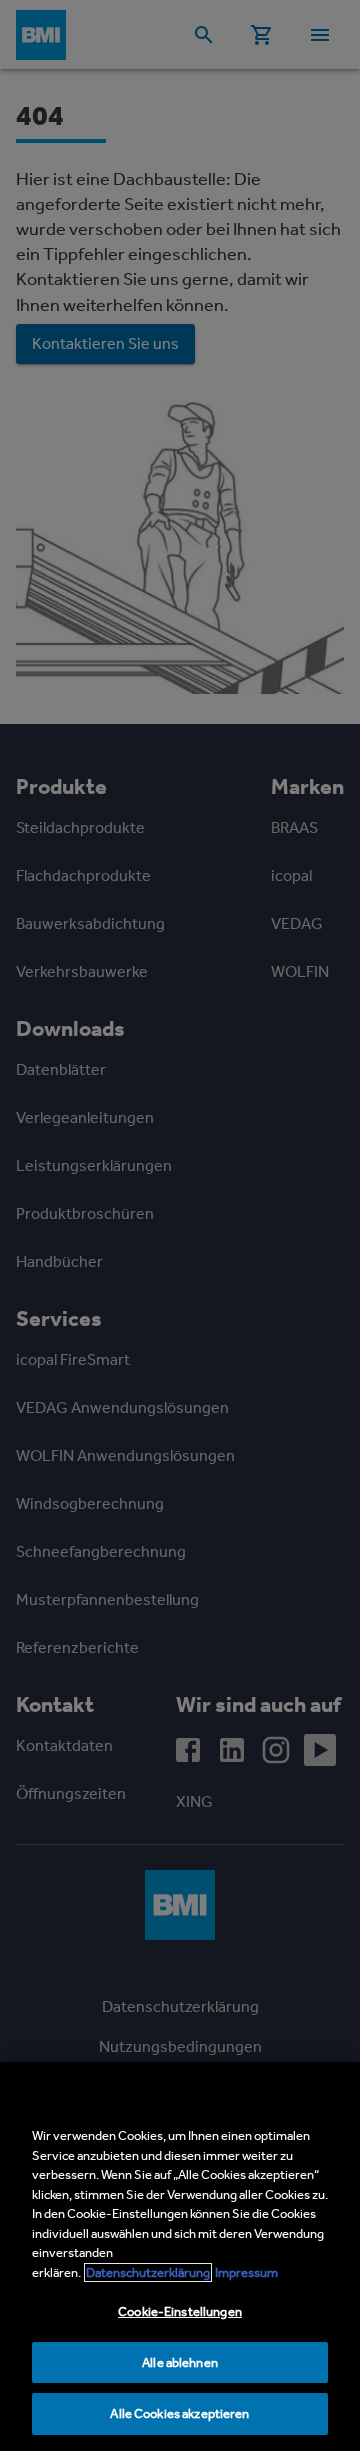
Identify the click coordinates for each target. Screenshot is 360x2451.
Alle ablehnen (180, 2362)
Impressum (246, 2272)
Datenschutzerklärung (148, 2272)
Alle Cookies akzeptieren (179, 2413)
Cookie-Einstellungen (180, 2311)
